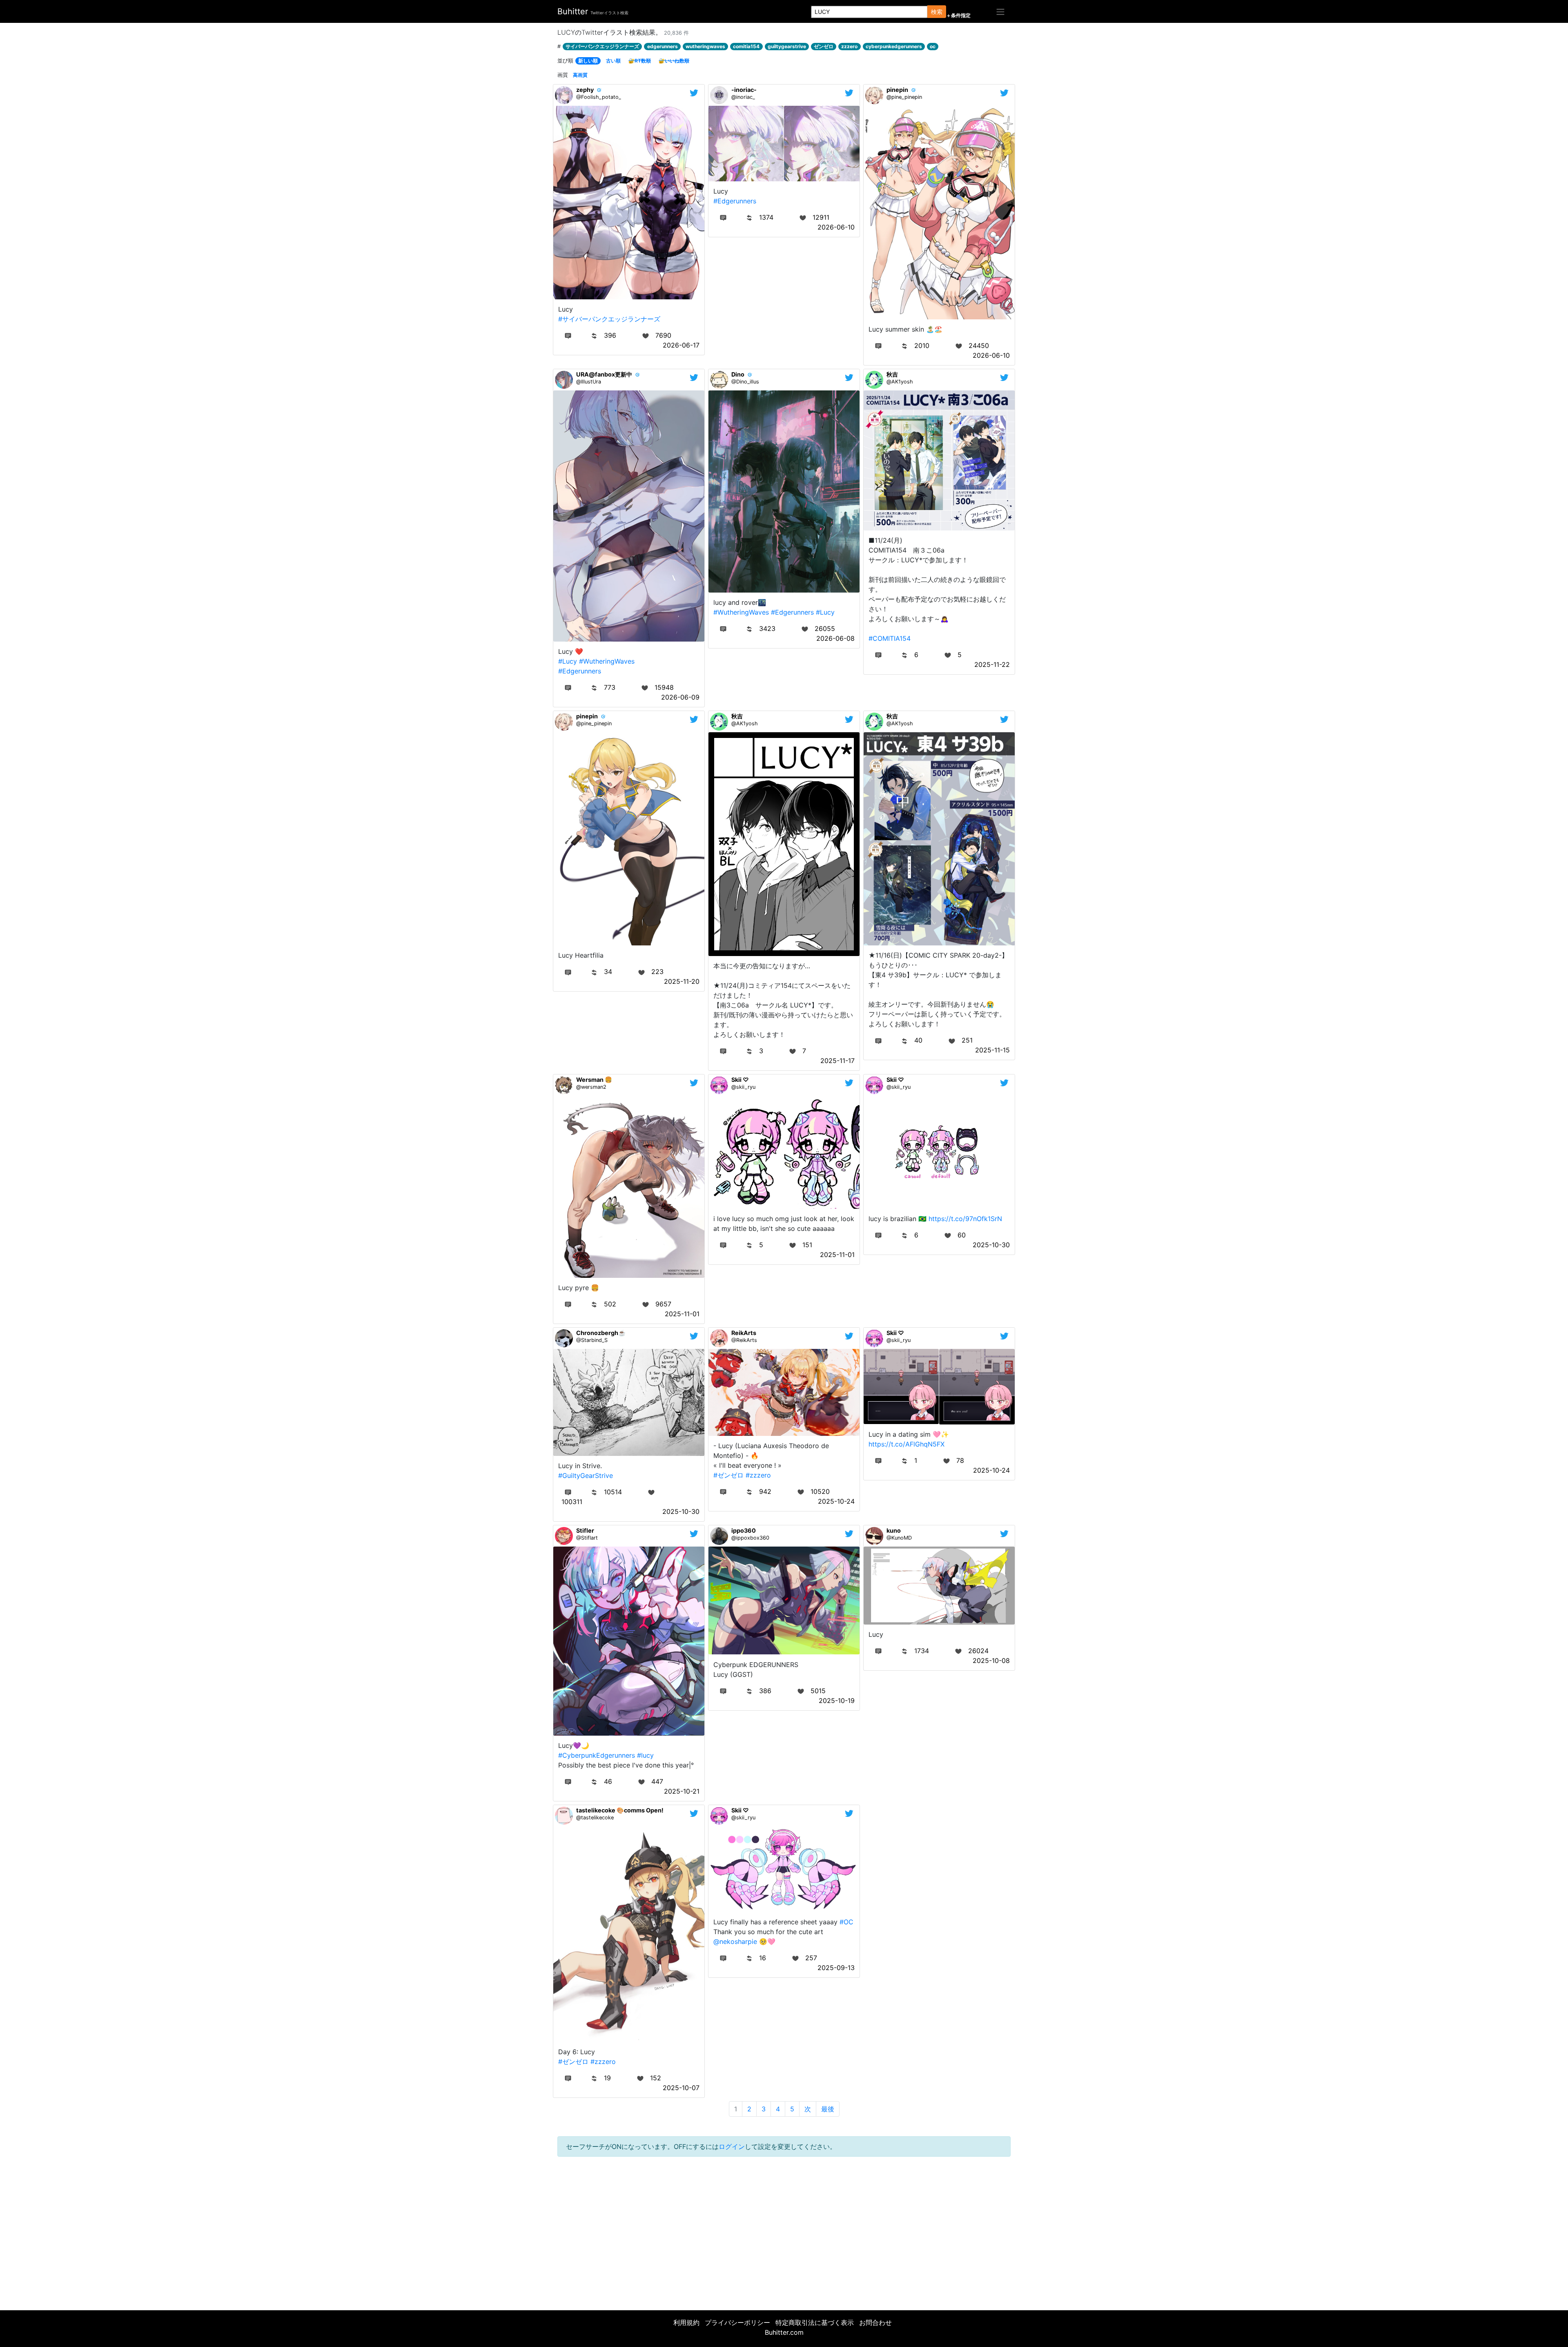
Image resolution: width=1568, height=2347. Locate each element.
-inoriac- (744, 90)
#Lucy (568, 661)
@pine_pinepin (904, 97)
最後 (828, 2109)
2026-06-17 (681, 345)
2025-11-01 (682, 1314)
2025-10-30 (991, 1245)
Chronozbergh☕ (601, 1333)
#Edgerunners (735, 201)
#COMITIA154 (890, 638)
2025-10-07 (681, 2088)
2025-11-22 (992, 664)
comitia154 (746, 46)
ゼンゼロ (824, 46)
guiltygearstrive (787, 46)
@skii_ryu (743, 1087)
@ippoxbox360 (750, 1538)
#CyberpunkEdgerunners (597, 1755)
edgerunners (663, 46)
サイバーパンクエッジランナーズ (602, 46)
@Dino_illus (745, 382)
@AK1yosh (900, 382)
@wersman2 (591, 1087)
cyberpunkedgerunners (894, 46)
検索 (937, 12)
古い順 (613, 61)
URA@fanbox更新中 (604, 374)
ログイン (732, 2146)
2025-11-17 (837, 1061)
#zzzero (758, 1475)
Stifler (585, 1530)
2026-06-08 (835, 638)
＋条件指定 (958, 16)
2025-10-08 (991, 1661)
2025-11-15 (992, 1050)
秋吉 (892, 374)
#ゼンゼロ (728, 1475)
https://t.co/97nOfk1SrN (965, 1219)
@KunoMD (899, 1538)
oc (933, 46)
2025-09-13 (836, 1968)
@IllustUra (589, 382)
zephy (585, 90)
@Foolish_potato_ (599, 97)
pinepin (897, 90)
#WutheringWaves (607, 661)
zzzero (849, 46)
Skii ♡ (740, 1080)
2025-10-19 (837, 1701)
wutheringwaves (705, 46)
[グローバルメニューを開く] (1000, 11)
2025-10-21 (682, 1791)
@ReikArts (744, 1340)
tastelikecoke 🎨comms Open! (620, 1810)
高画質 (580, 75)
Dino (738, 374)
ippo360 (744, 1530)
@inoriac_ (743, 97)
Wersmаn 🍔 (594, 1080)
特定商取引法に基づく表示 (815, 2322)
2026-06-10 (836, 227)
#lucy (645, 1755)
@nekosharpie (735, 1941)
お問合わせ (875, 2322)
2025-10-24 (836, 1501)
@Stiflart (587, 1538)
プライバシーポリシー (737, 2322)
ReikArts (744, 1333)
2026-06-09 (680, 697)
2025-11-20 (682, 981)
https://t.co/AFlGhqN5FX (906, 1444)
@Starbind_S (592, 1340)
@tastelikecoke (595, 1818)
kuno (894, 1530)
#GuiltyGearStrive (586, 1476)
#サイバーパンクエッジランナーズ (609, 319)
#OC (846, 1922)
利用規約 (686, 2322)
